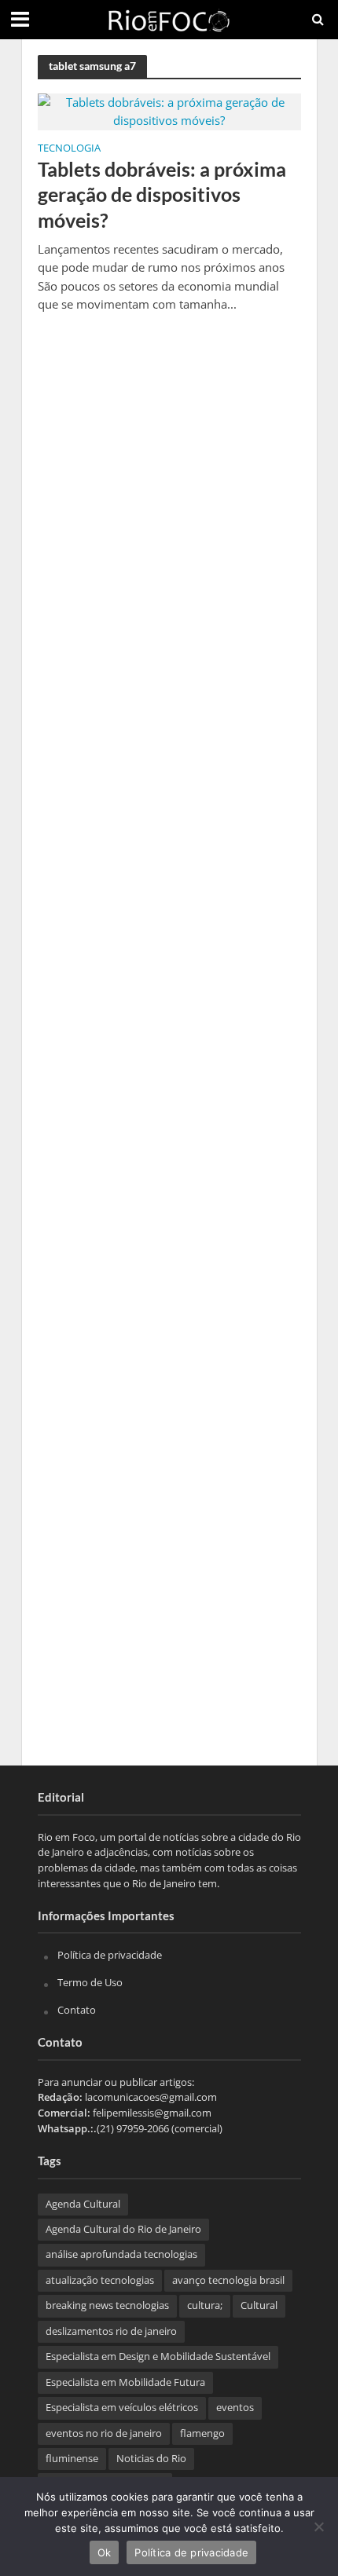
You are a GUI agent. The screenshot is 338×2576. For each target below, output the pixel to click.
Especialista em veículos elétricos (122, 2408)
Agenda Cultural (83, 2204)
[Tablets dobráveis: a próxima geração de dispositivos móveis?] (169, 110)
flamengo (202, 2433)
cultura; (205, 2305)
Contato (77, 2010)
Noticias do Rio (151, 2459)
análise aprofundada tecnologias (121, 2254)
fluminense (72, 2459)
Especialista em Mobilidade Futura (125, 2382)
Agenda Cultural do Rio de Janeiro (123, 2229)
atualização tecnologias (100, 2280)
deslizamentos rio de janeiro (111, 2331)
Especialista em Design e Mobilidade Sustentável (158, 2356)
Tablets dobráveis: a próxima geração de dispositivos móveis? (162, 194)
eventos (235, 2408)
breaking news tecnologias (107, 2305)
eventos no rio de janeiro (104, 2433)
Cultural (259, 2305)
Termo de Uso (90, 1982)
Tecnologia (69, 149)
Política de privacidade (110, 1955)
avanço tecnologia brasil (228, 2280)
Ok (105, 2552)
